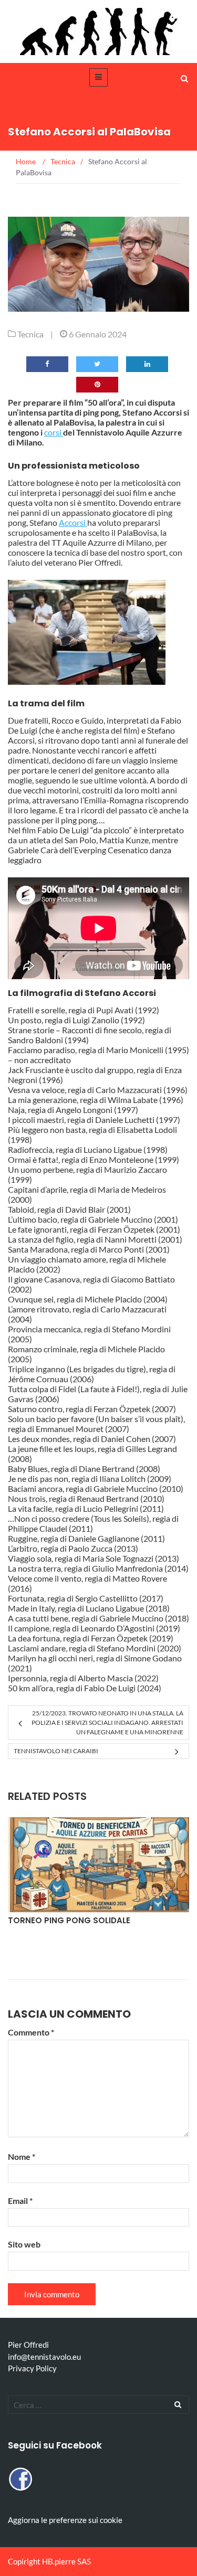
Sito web (24, 2244)
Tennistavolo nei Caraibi (56, 1751)
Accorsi (73, 522)
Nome (22, 2156)
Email (20, 2201)
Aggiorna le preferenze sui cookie (65, 2520)
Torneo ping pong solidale (69, 1920)
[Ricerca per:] (98, 2405)
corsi (54, 432)
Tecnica (30, 334)
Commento (31, 2032)
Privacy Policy (32, 2368)
